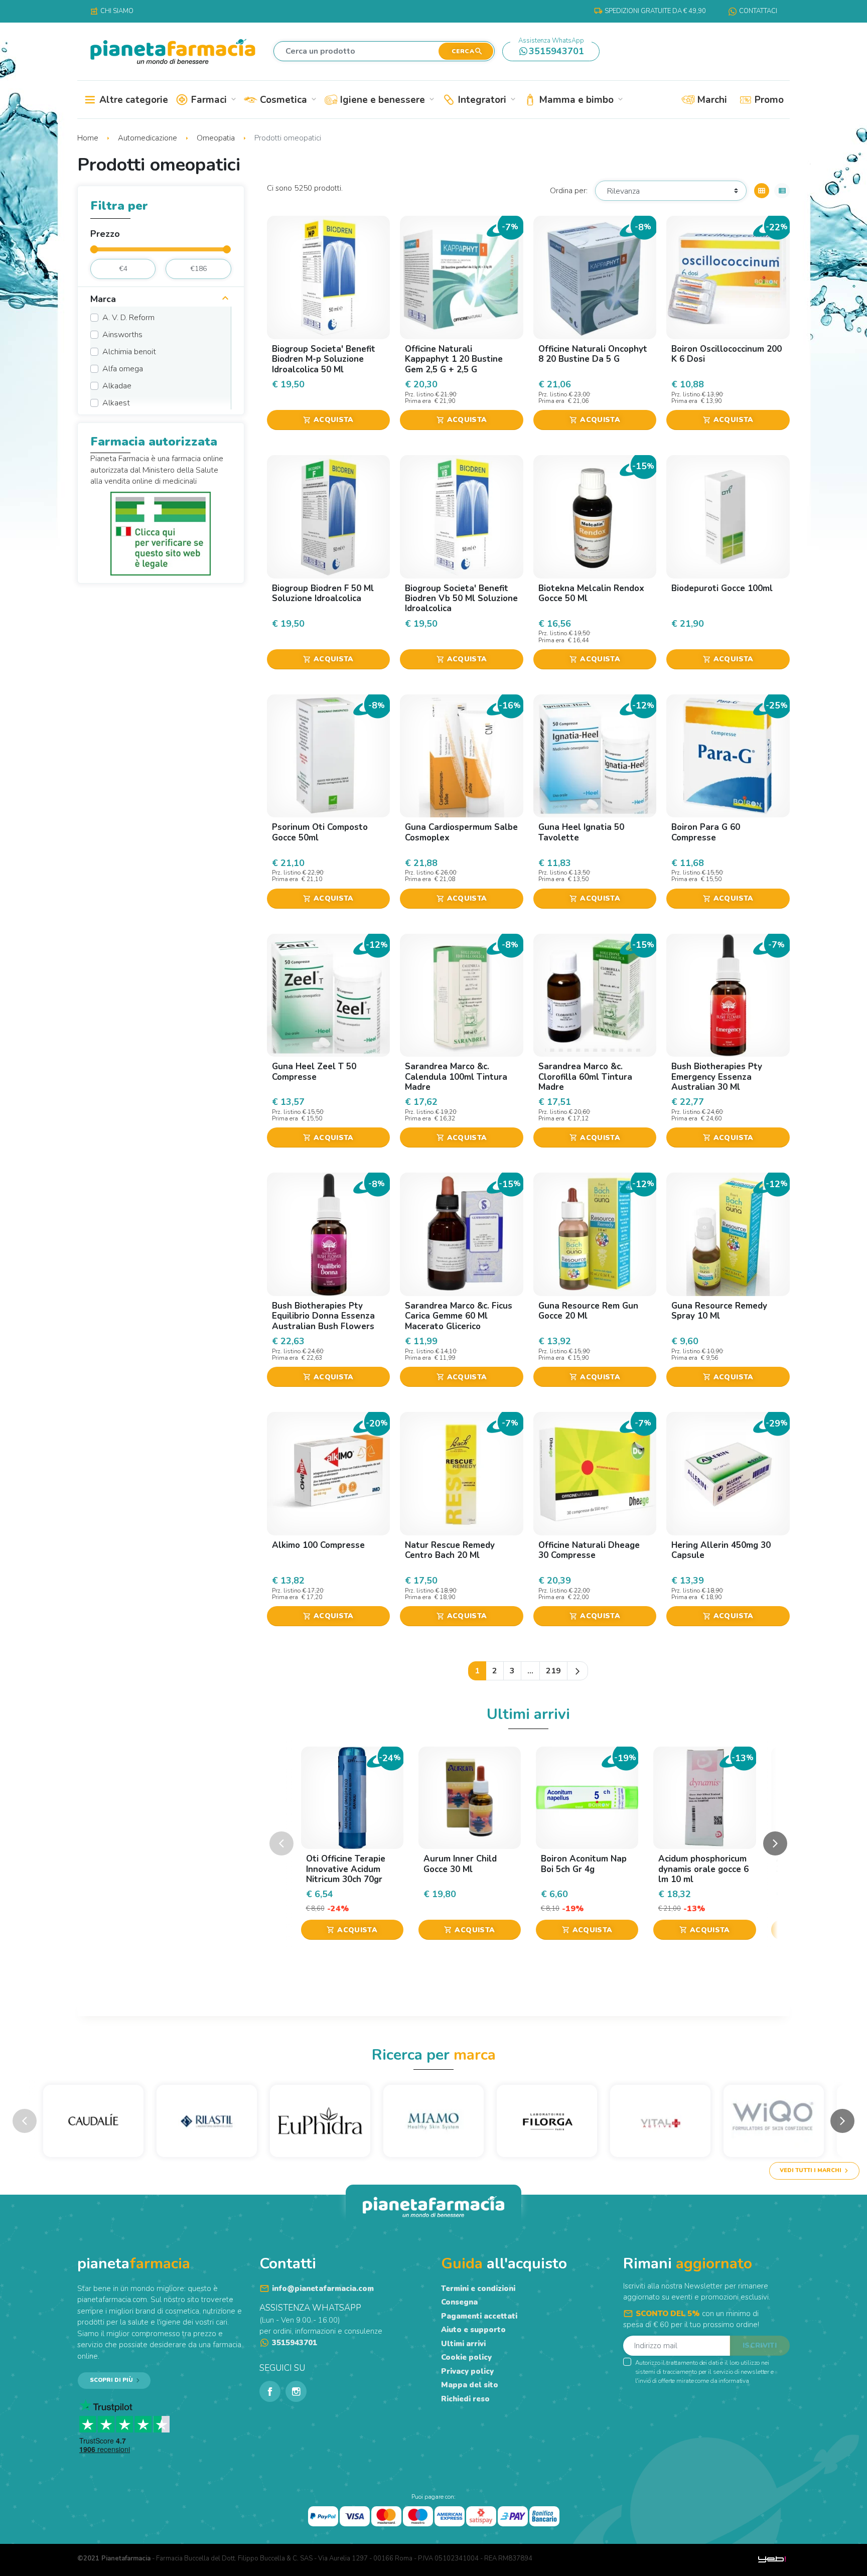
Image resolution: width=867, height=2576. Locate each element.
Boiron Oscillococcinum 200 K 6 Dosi (727, 354)
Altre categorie (132, 100)
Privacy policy (467, 2371)
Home (89, 138)
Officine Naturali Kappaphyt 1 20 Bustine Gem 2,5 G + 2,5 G (454, 359)
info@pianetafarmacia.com (323, 2288)
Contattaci (758, 11)
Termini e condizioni (478, 2288)
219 (553, 1671)
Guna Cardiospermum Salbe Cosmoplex (461, 832)
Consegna (459, 2302)
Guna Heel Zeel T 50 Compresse (314, 1071)
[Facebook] (270, 2391)
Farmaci (213, 100)
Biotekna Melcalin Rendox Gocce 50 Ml (591, 593)
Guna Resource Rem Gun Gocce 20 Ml (588, 1311)
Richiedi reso (465, 2399)
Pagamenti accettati (479, 2316)
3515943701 (551, 49)
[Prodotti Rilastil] (207, 2121)
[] (225, 300)
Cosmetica (287, 100)
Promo (768, 100)
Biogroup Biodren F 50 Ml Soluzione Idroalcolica (323, 593)
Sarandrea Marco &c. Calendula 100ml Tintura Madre (456, 1077)
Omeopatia (217, 138)
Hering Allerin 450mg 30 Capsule (721, 1550)
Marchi (711, 100)
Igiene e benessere (386, 100)
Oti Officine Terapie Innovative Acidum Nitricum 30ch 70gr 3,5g (346, 1874)
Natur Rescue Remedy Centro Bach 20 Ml (450, 1550)
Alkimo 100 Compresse (318, 1545)
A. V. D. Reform (128, 318)
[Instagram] (296, 2391)
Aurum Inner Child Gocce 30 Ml (460, 1864)
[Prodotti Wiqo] (774, 2121)
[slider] (94, 249)
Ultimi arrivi (463, 2344)
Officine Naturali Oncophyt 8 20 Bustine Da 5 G (593, 354)
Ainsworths (122, 335)
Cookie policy (466, 2357)
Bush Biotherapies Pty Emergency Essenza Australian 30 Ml (717, 1077)
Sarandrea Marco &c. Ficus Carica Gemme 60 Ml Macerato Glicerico (459, 1316)
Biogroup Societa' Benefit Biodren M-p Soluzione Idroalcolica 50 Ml (324, 359)
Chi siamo (112, 11)
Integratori (486, 100)
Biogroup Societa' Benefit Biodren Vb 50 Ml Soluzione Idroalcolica (461, 599)
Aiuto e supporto (473, 2330)
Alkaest (116, 403)
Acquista (328, 420)
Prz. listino (419, 395)
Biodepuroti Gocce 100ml (722, 588)
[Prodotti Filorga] (547, 2121)
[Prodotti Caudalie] (93, 2121)
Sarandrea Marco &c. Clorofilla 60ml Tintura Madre (585, 1077)
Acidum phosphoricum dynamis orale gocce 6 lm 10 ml (703, 1869)
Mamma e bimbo (580, 100)
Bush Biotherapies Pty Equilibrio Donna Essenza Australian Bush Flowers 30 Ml (323, 1321)
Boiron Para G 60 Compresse (706, 832)
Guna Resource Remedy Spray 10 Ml (719, 1311)
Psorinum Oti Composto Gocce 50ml (320, 832)
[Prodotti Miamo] (434, 2121)
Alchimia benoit (129, 352)
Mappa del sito (470, 2385)
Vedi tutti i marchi (811, 2170)
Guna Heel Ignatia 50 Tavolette (581, 832)
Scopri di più (111, 2380)
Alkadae (117, 386)
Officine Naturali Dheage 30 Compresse (589, 1550)
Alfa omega (123, 369)
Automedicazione (149, 138)
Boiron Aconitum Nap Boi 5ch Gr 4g (584, 1864)
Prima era (419, 401)
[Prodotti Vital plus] (660, 2121)
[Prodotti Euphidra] (320, 2121)
